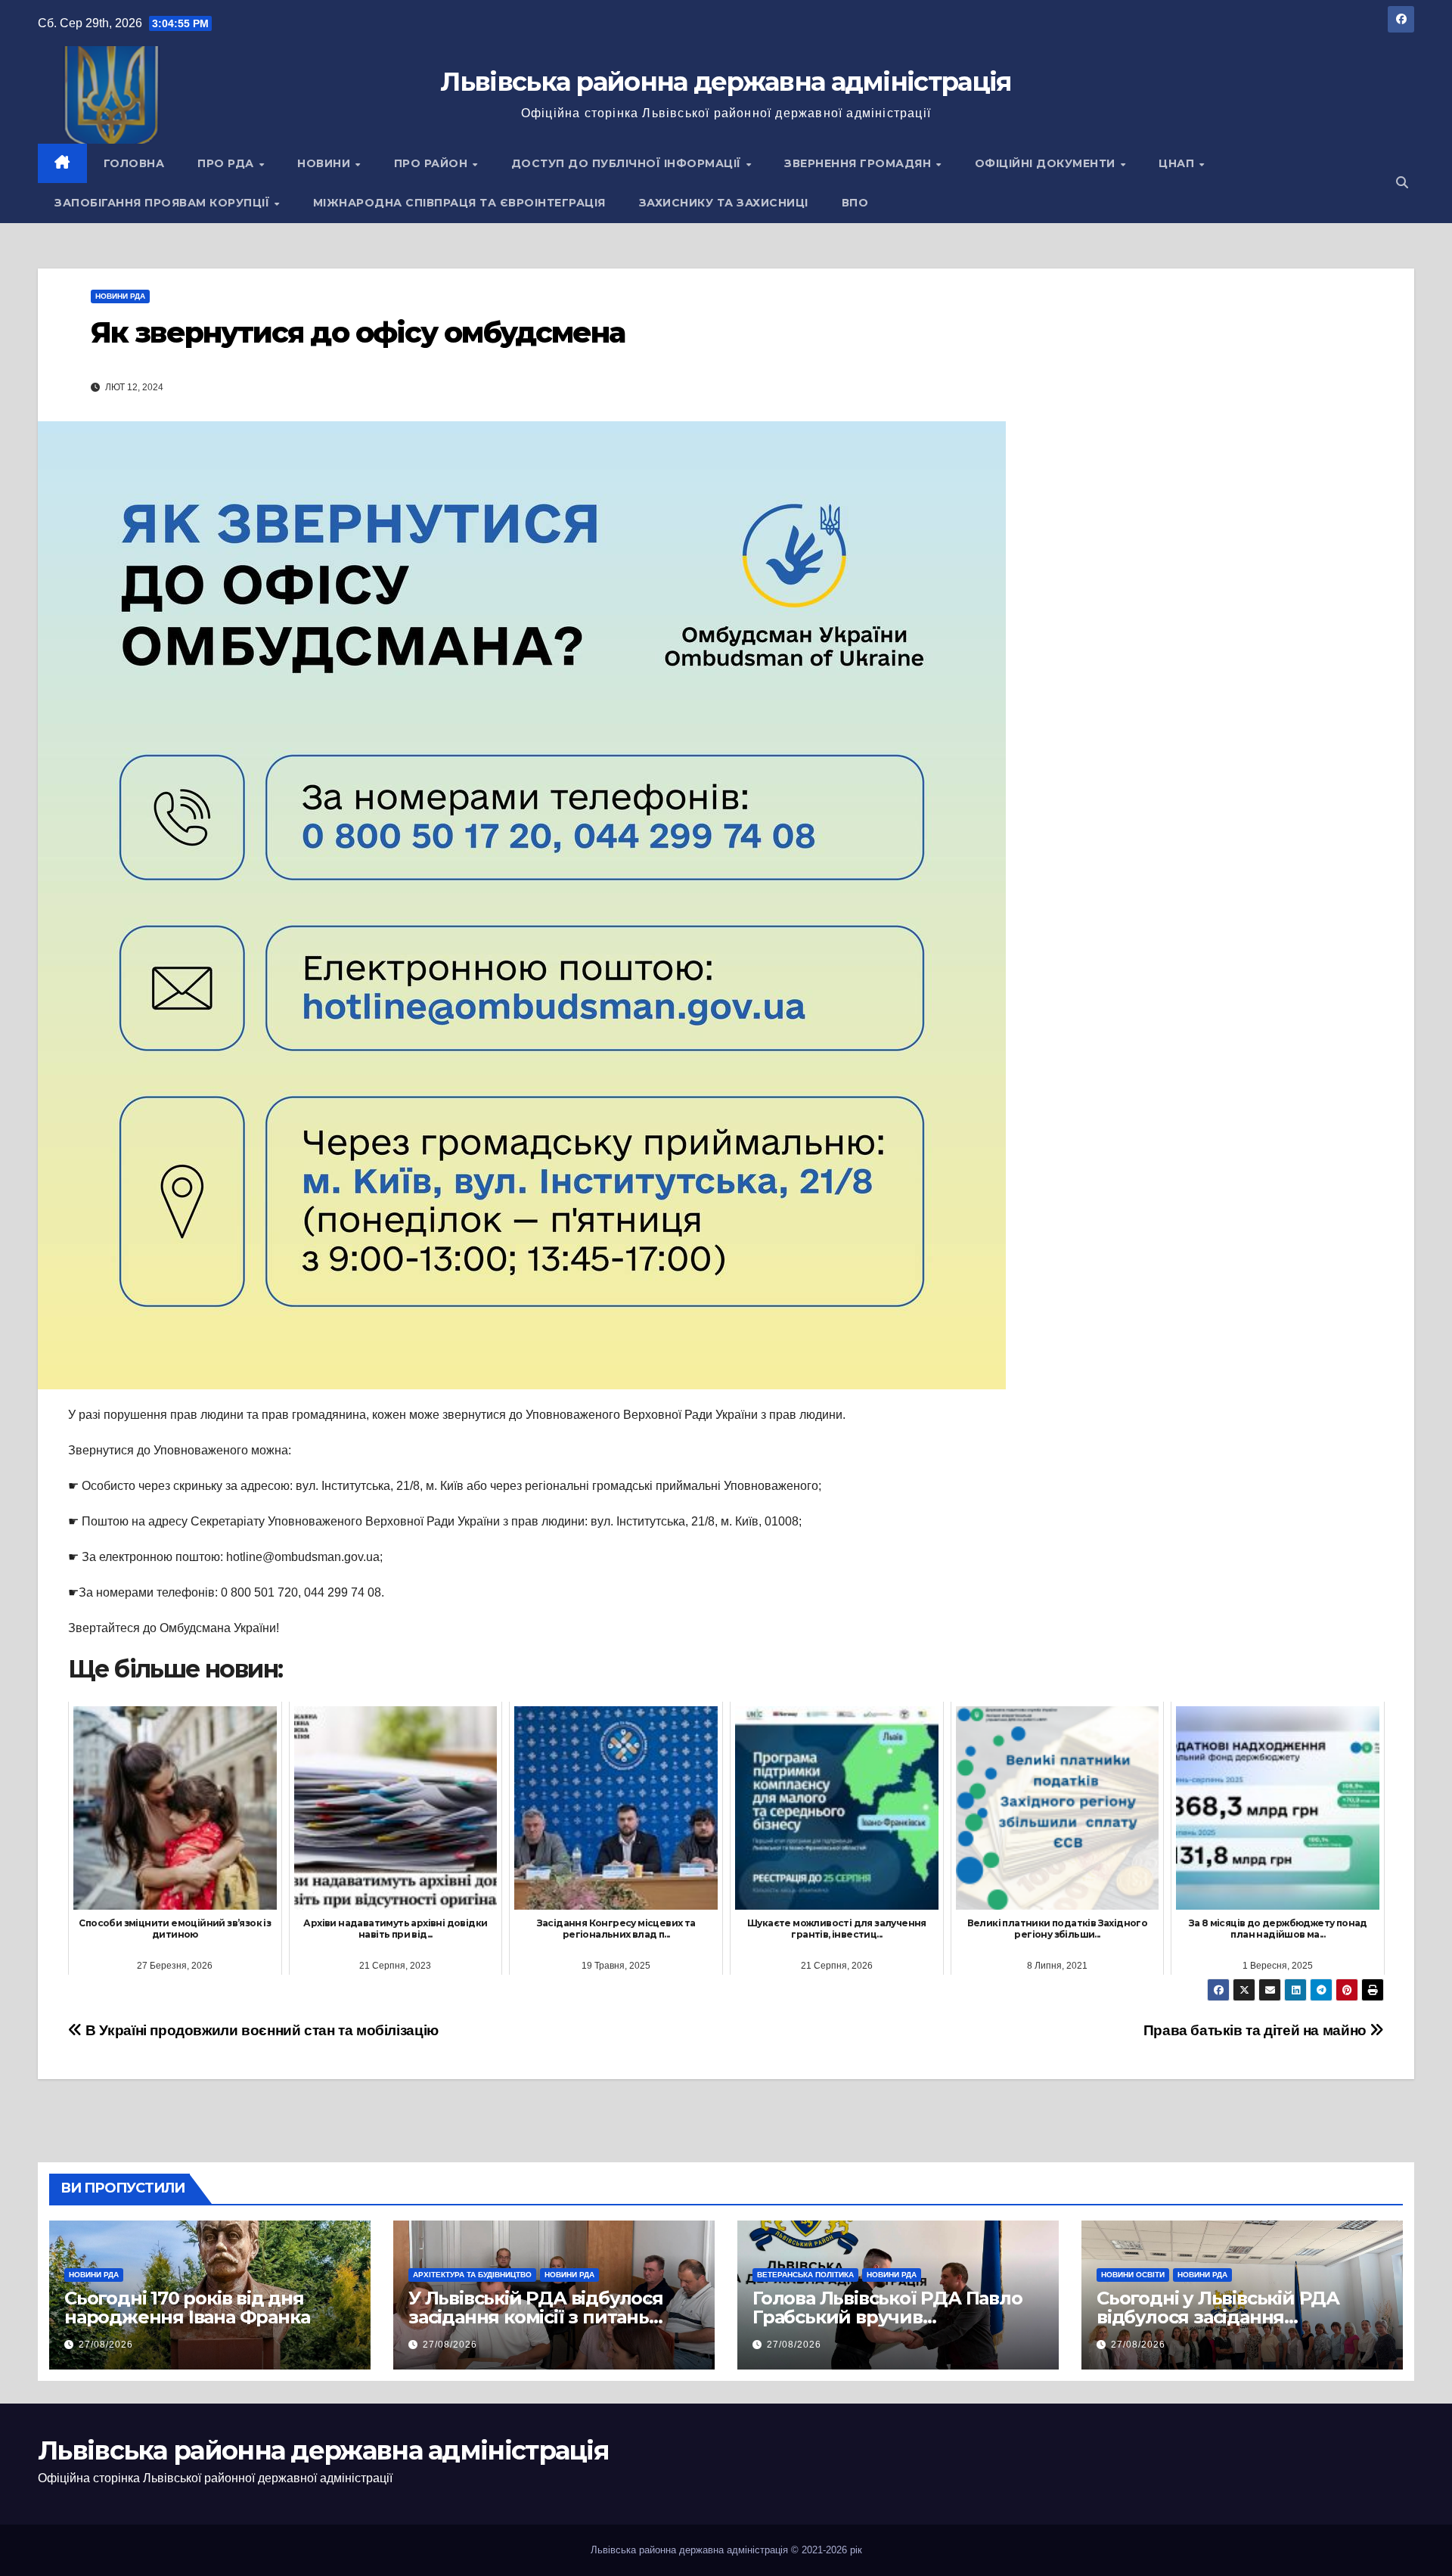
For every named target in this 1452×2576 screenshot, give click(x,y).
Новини (326, 163)
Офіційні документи (1047, 163)
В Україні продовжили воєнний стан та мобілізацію (261, 2030)
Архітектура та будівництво (472, 2275)
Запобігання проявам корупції (164, 203)
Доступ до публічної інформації (628, 163)
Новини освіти (1133, 2275)
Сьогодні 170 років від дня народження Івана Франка (187, 2308)
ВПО (855, 203)
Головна (134, 163)
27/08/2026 (106, 2345)
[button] (1402, 183)
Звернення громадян (859, 163)
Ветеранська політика (805, 2275)
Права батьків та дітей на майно (1257, 2030)
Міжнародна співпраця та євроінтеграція (459, 203)
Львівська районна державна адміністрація (726, 82)
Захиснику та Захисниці (724, 203)
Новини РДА (120, 296)
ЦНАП (1178, 163)
